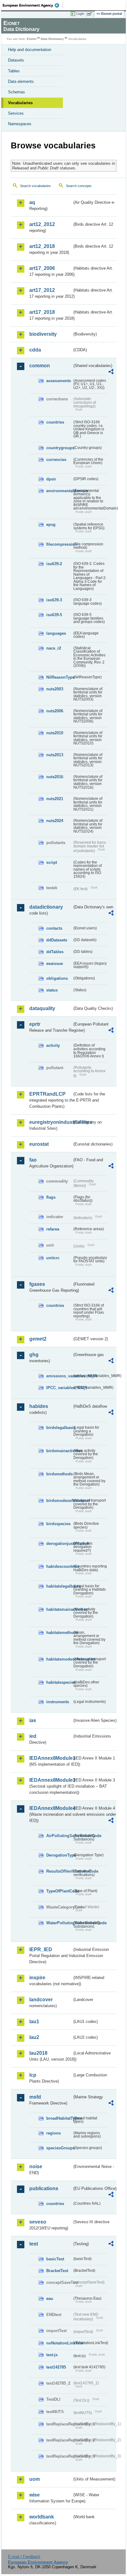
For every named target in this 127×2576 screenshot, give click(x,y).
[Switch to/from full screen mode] (91, 14)
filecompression (59, 544)
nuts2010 (55, 733)
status (52, 990)
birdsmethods (59, 1474)
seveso (38, 2222)
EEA (33, 5)
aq (32, 202)
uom (35, 2479)
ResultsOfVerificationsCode (59, 1871)
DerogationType (59, 1855)
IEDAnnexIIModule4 (51, 1808)
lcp (33, 2075)
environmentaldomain (59, 491)
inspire (37, 1978)
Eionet (32, 39)
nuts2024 (55, 821)
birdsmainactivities (59, 1451)
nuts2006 (55, 711)
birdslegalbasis (59, 1428)
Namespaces (20, 124)
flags (51, 1197)
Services (16, 113)
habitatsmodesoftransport (59, 1659)
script (52, 862)
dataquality (42, 1008)
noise (36, 2167)
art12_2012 (42, 224)
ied (33, 1736)
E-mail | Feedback (24, 2557)
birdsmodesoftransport (59, 1501)
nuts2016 (55, 777)
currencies (56, 460)
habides (39, 1406)
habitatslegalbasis (59, 1586)
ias (33, 1720)
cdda (35, 350)
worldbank (42, 2517)
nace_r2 (54, 648)
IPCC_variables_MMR (59, 1388)
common (40, 366)
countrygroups (59, 448)
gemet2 (38, 1339)
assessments (59, 381)
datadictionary (46, 907)
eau (50, 2299)
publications (44, 2188)
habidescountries (59, 1566)
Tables (14, 71)
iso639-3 (54, 600)
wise (35, 2495)
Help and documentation (30, 50)
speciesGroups (59, 2148)
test (34, 2244)
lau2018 (38, 2053)
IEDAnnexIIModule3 (51, 1780)
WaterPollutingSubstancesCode (59, 1923)
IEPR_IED (41, 1949)
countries (55, 422)
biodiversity (43, 334)
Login (80, 14)
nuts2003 (55, 689)
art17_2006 (42, 268)
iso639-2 (54, 564)
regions (53, 2133)
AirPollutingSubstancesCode (59, 1836)
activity (53, 1045)
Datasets (16, 60)
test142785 (56, 2367)
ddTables (55, 952)
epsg (51, 525)
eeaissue (55, 964)
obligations (57, 978)
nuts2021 (55, 799)
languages (56, 633)
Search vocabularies (35, 186)
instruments (58, 1702)
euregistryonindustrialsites (51, 1122)
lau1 (34, 2022)
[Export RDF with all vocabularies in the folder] (111, 372)
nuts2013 (55, 755)
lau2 (34, 2037)
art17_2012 (42, 290)
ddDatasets (57, 940)
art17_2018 (42, 312)
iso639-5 (54, 615)
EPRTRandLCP (47, 1094)
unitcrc (53, 1258)
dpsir (51, 479)
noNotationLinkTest (59, 2343)
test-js (52, 2355)
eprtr (35, 1024)
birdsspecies (58, 1524)
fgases (37, 1284)
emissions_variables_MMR (59, 1376)
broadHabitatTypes (59, 2118)
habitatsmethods (59, 1633)
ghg (34, 1355)
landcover (41, 2000)
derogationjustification (59, 1544)
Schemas (16, 92)
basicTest (55, 2259)
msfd (35, 2097)
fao (33, 1160)
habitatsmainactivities (59, 1609)
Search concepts (79, 186)
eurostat (39, 1144)
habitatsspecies (59, 1682)
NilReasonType (59, 677)
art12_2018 (42, 246)
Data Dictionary (52, 39)
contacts (54, 928)
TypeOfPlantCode (59, 1891)
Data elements (21, 81)
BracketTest (57, 2271)
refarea (53, 1229)
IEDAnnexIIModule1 (51, 1758)
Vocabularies (20, 103)
